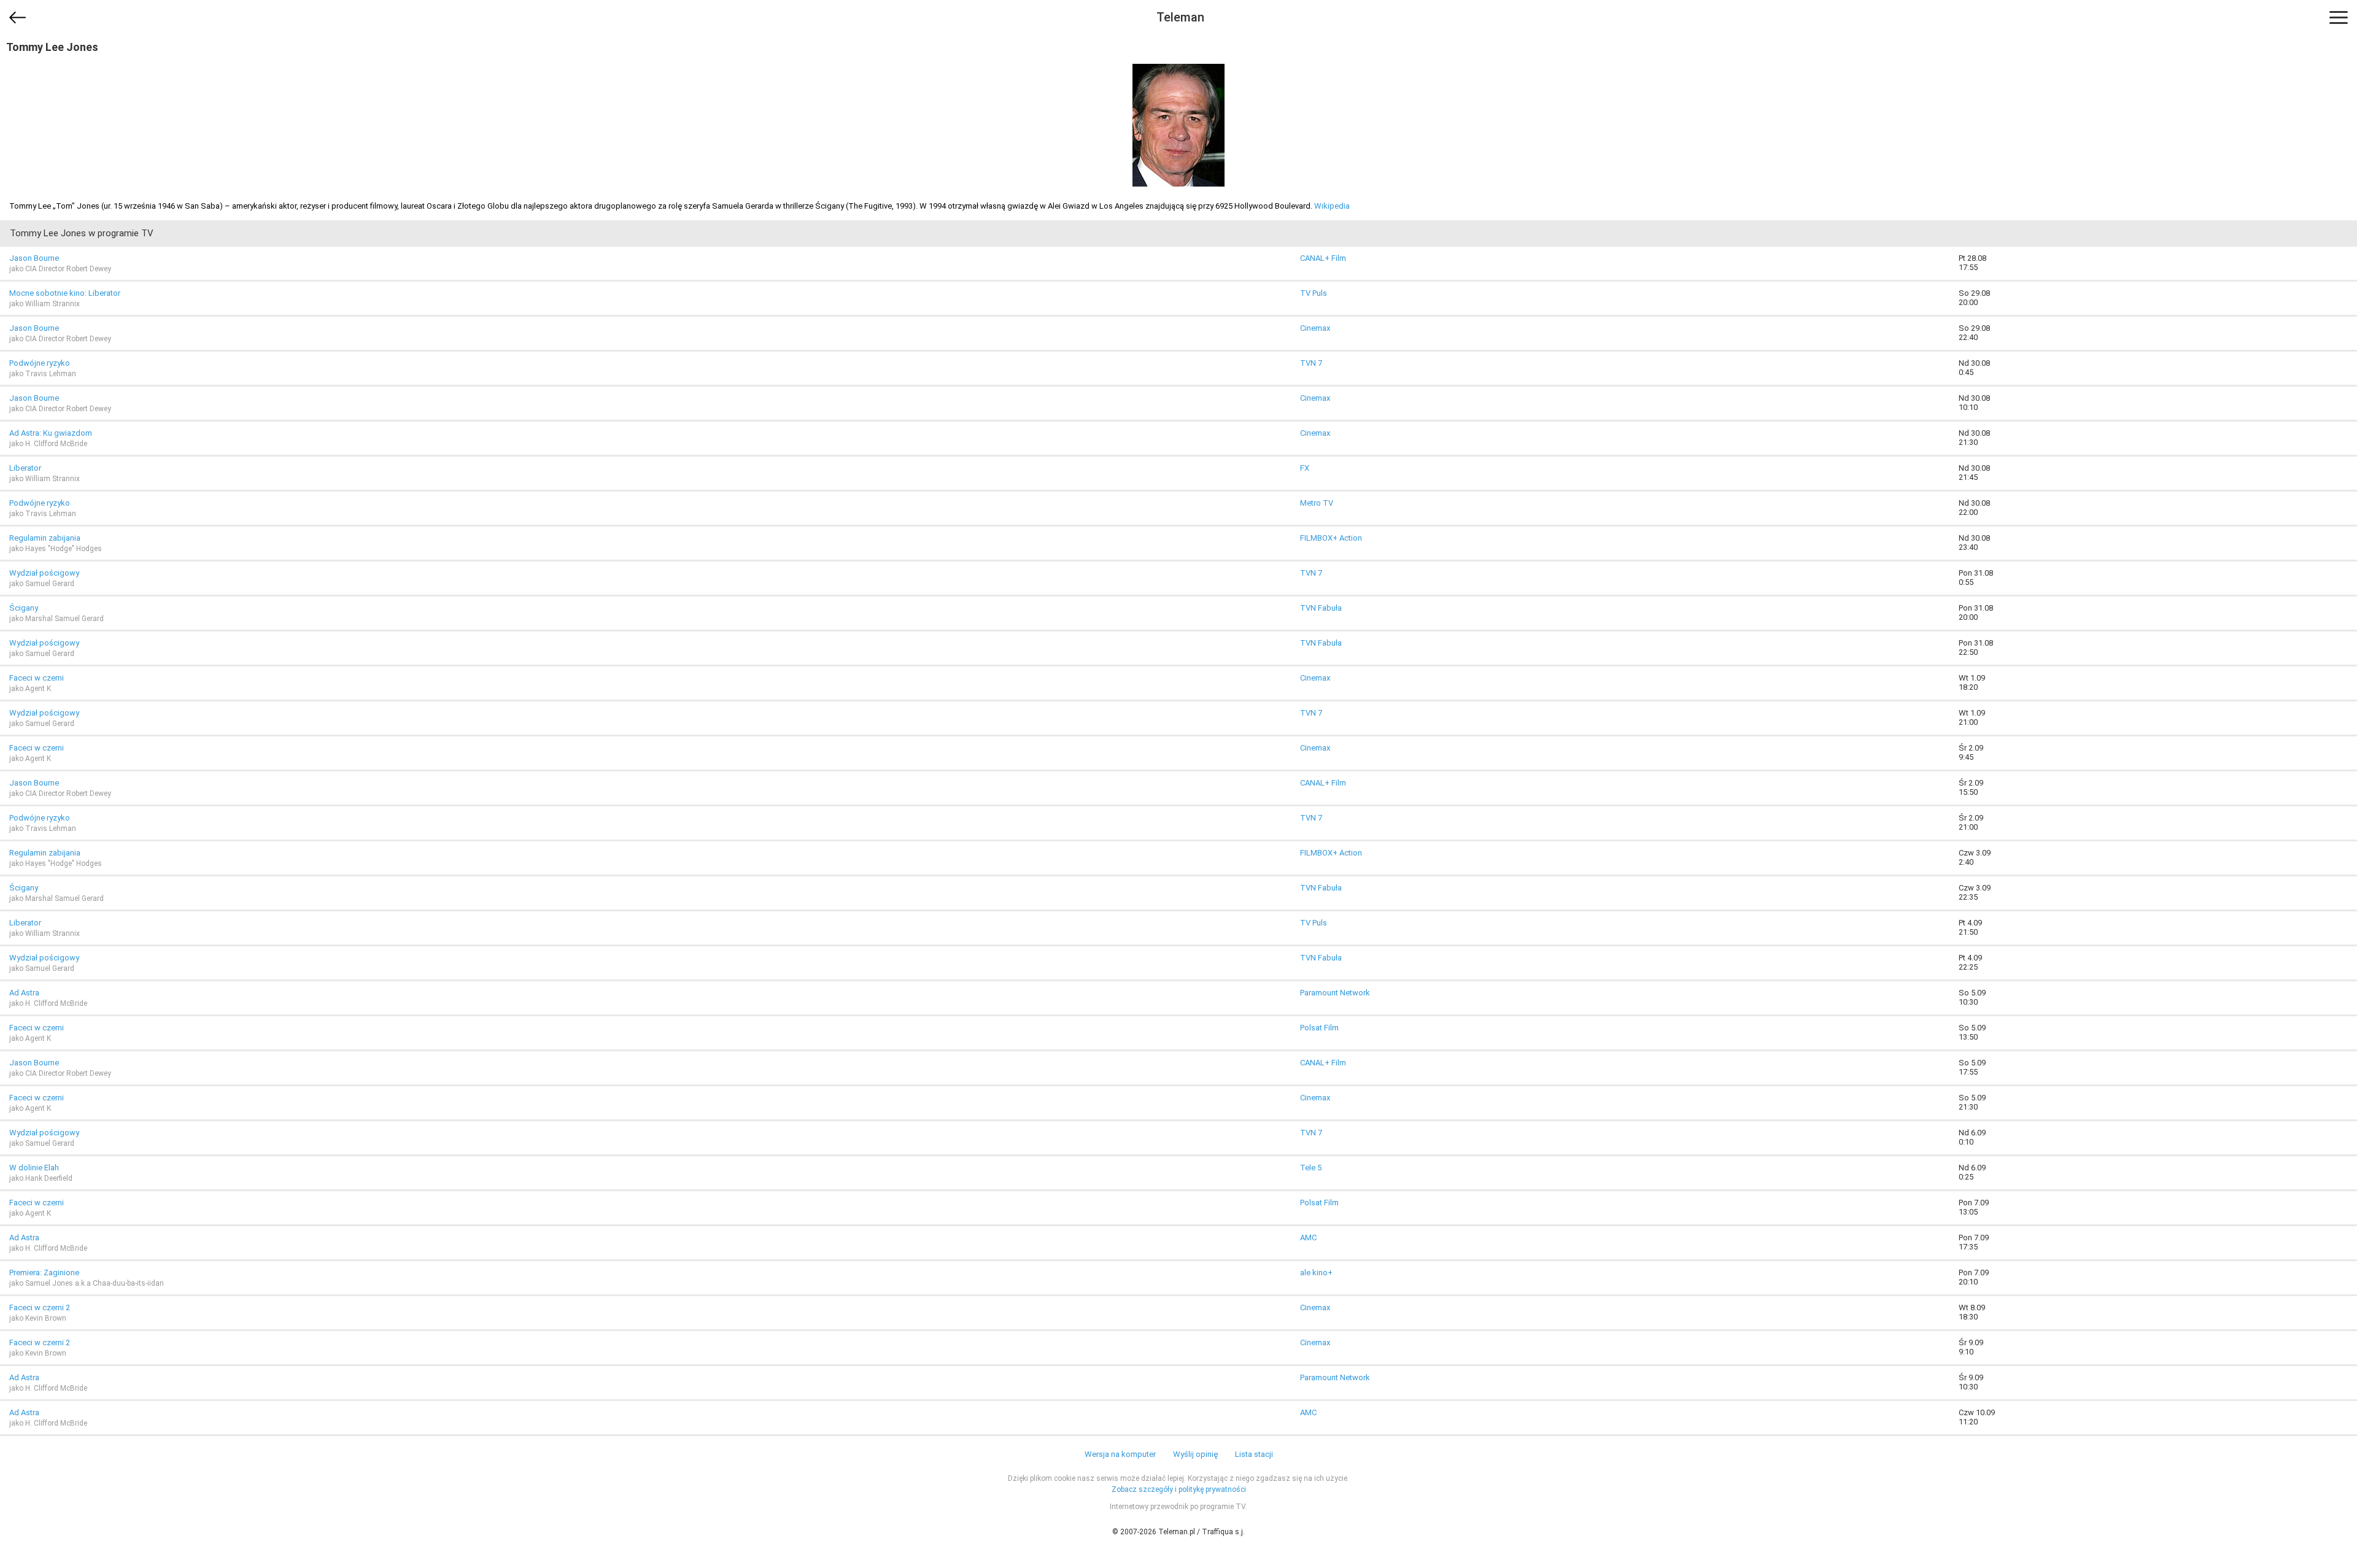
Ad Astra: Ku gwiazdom (51, 433)
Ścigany (24, 608)
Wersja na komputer (1120, 1454)
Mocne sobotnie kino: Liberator (65, 293)
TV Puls (1314, 293)
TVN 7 (1311, 363)
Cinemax (1315, 328)
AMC (1308, 1238)
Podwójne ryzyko (40, 363)
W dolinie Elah (34, 1168)
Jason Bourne (34, 258)
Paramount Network (1335, 993)
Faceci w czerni (37, 678)
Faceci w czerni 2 (40, 1307)
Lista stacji (1254, 1454)
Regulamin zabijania (45, 538)
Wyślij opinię (1195, 1454)
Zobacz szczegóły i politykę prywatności (1179, 1489)
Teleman (1180, 17)
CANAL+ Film (1323, 258)
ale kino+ (1316, 1273)
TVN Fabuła (1321, 608)
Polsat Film (1319, 1028)
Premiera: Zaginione (44, 1273)
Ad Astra (24, 993)
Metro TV (1317, 503)
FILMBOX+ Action (1331, 538)
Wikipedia (1332, 206)
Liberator (25, 468)
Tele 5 (1311, 1168)
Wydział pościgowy (44, 573)
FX (1305, 468)
